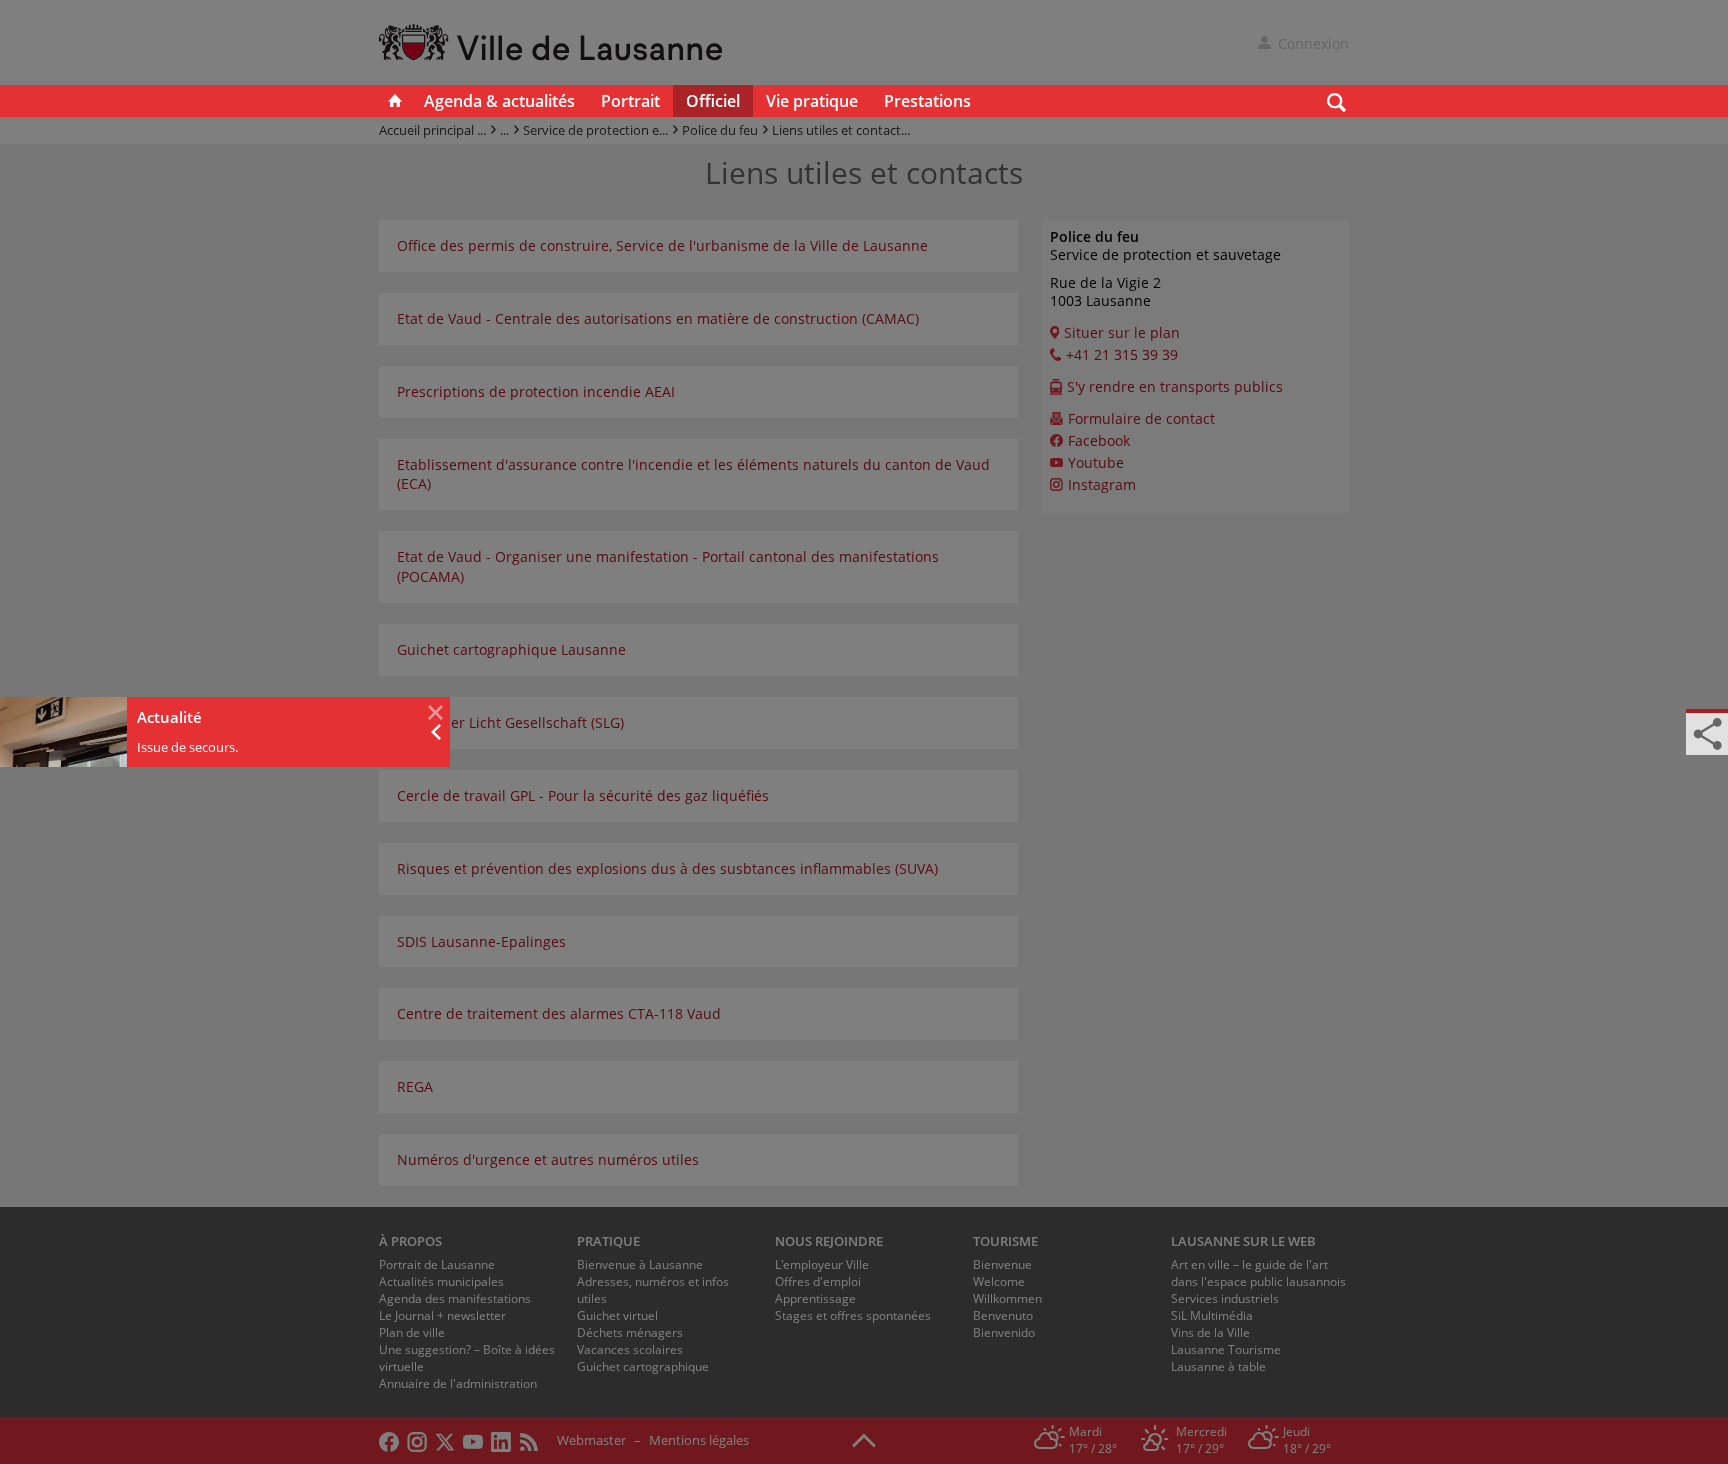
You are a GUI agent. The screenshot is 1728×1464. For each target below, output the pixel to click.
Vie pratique (812, 101)
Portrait (630, 101)
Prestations (927, 101)
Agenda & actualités (499, 101)
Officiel (713, 101)
